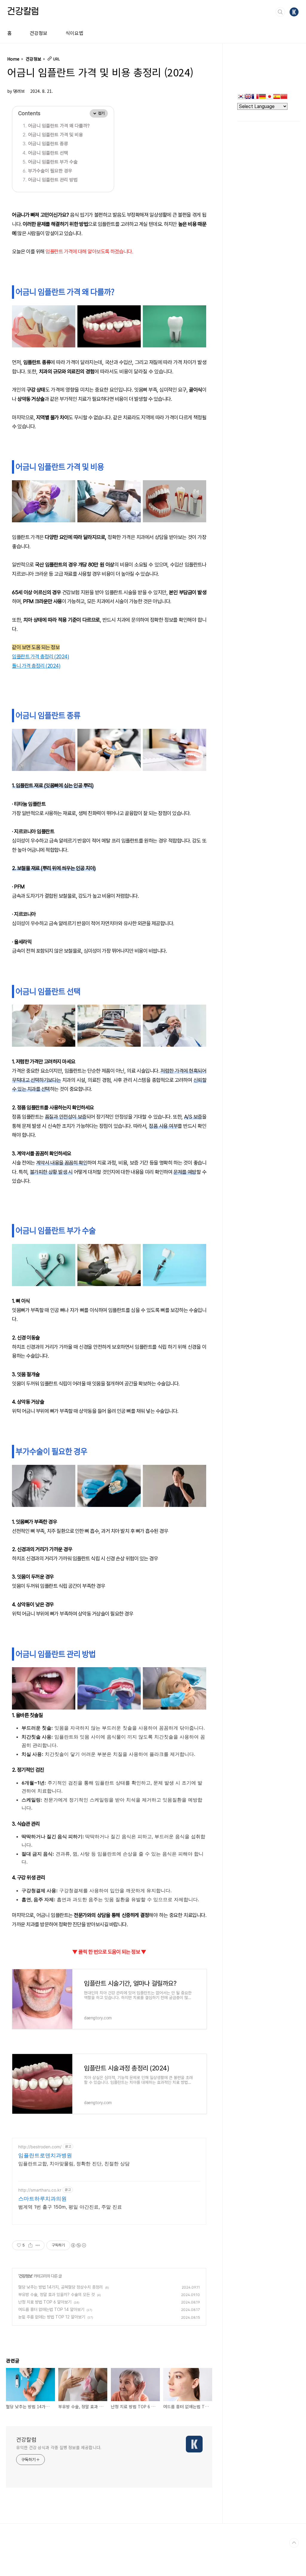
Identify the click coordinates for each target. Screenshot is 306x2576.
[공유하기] (30, 2245)
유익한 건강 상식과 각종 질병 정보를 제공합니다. (59, 2447)
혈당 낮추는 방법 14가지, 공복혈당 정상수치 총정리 (61, 2287)
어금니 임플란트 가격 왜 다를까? (59, 126)
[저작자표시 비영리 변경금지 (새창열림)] (78, 2245)
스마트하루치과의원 (42, 2199)
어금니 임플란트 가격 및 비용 (56, 135)
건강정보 (39, 33)
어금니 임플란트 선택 (48, 153)
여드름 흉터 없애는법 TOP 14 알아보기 (51, 2309)
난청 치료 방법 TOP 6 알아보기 (45, 2302)
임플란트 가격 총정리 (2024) (40, 656)
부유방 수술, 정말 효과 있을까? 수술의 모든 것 (56, 2295)
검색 (280, 12)
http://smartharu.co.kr (40, 2190)
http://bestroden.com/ (40, 2147)
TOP (294, 2543)
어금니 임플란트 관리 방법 (53, 180)
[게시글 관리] (38, 2245)
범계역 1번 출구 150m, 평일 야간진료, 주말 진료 (70, 2207)
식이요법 (74, 33)
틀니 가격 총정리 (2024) (36, 666)
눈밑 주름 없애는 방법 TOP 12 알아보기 (52, 2317)
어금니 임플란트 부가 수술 (53, 162)
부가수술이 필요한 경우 (50, 171)
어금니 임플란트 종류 (48, 144)
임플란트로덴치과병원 (45, 2155)
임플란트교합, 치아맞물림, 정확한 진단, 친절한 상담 (74, 2164)
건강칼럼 (23, 12)
